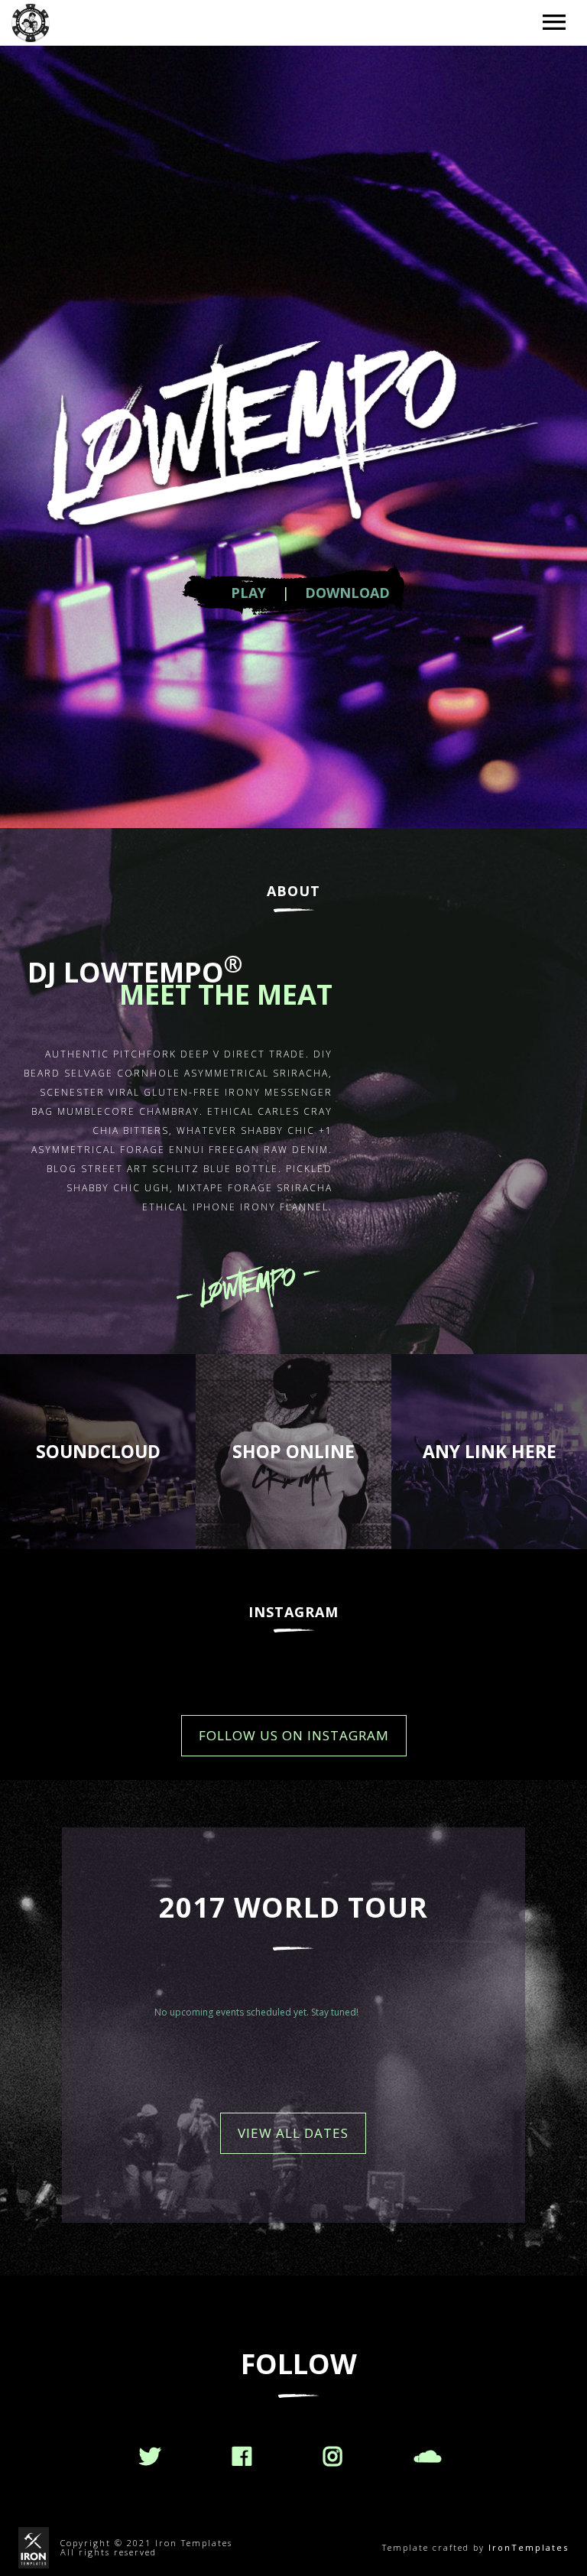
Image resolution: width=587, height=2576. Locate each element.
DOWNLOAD (347, 593)
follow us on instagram (294, 1735)
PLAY (248, 593)
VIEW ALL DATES (293, 2133)
